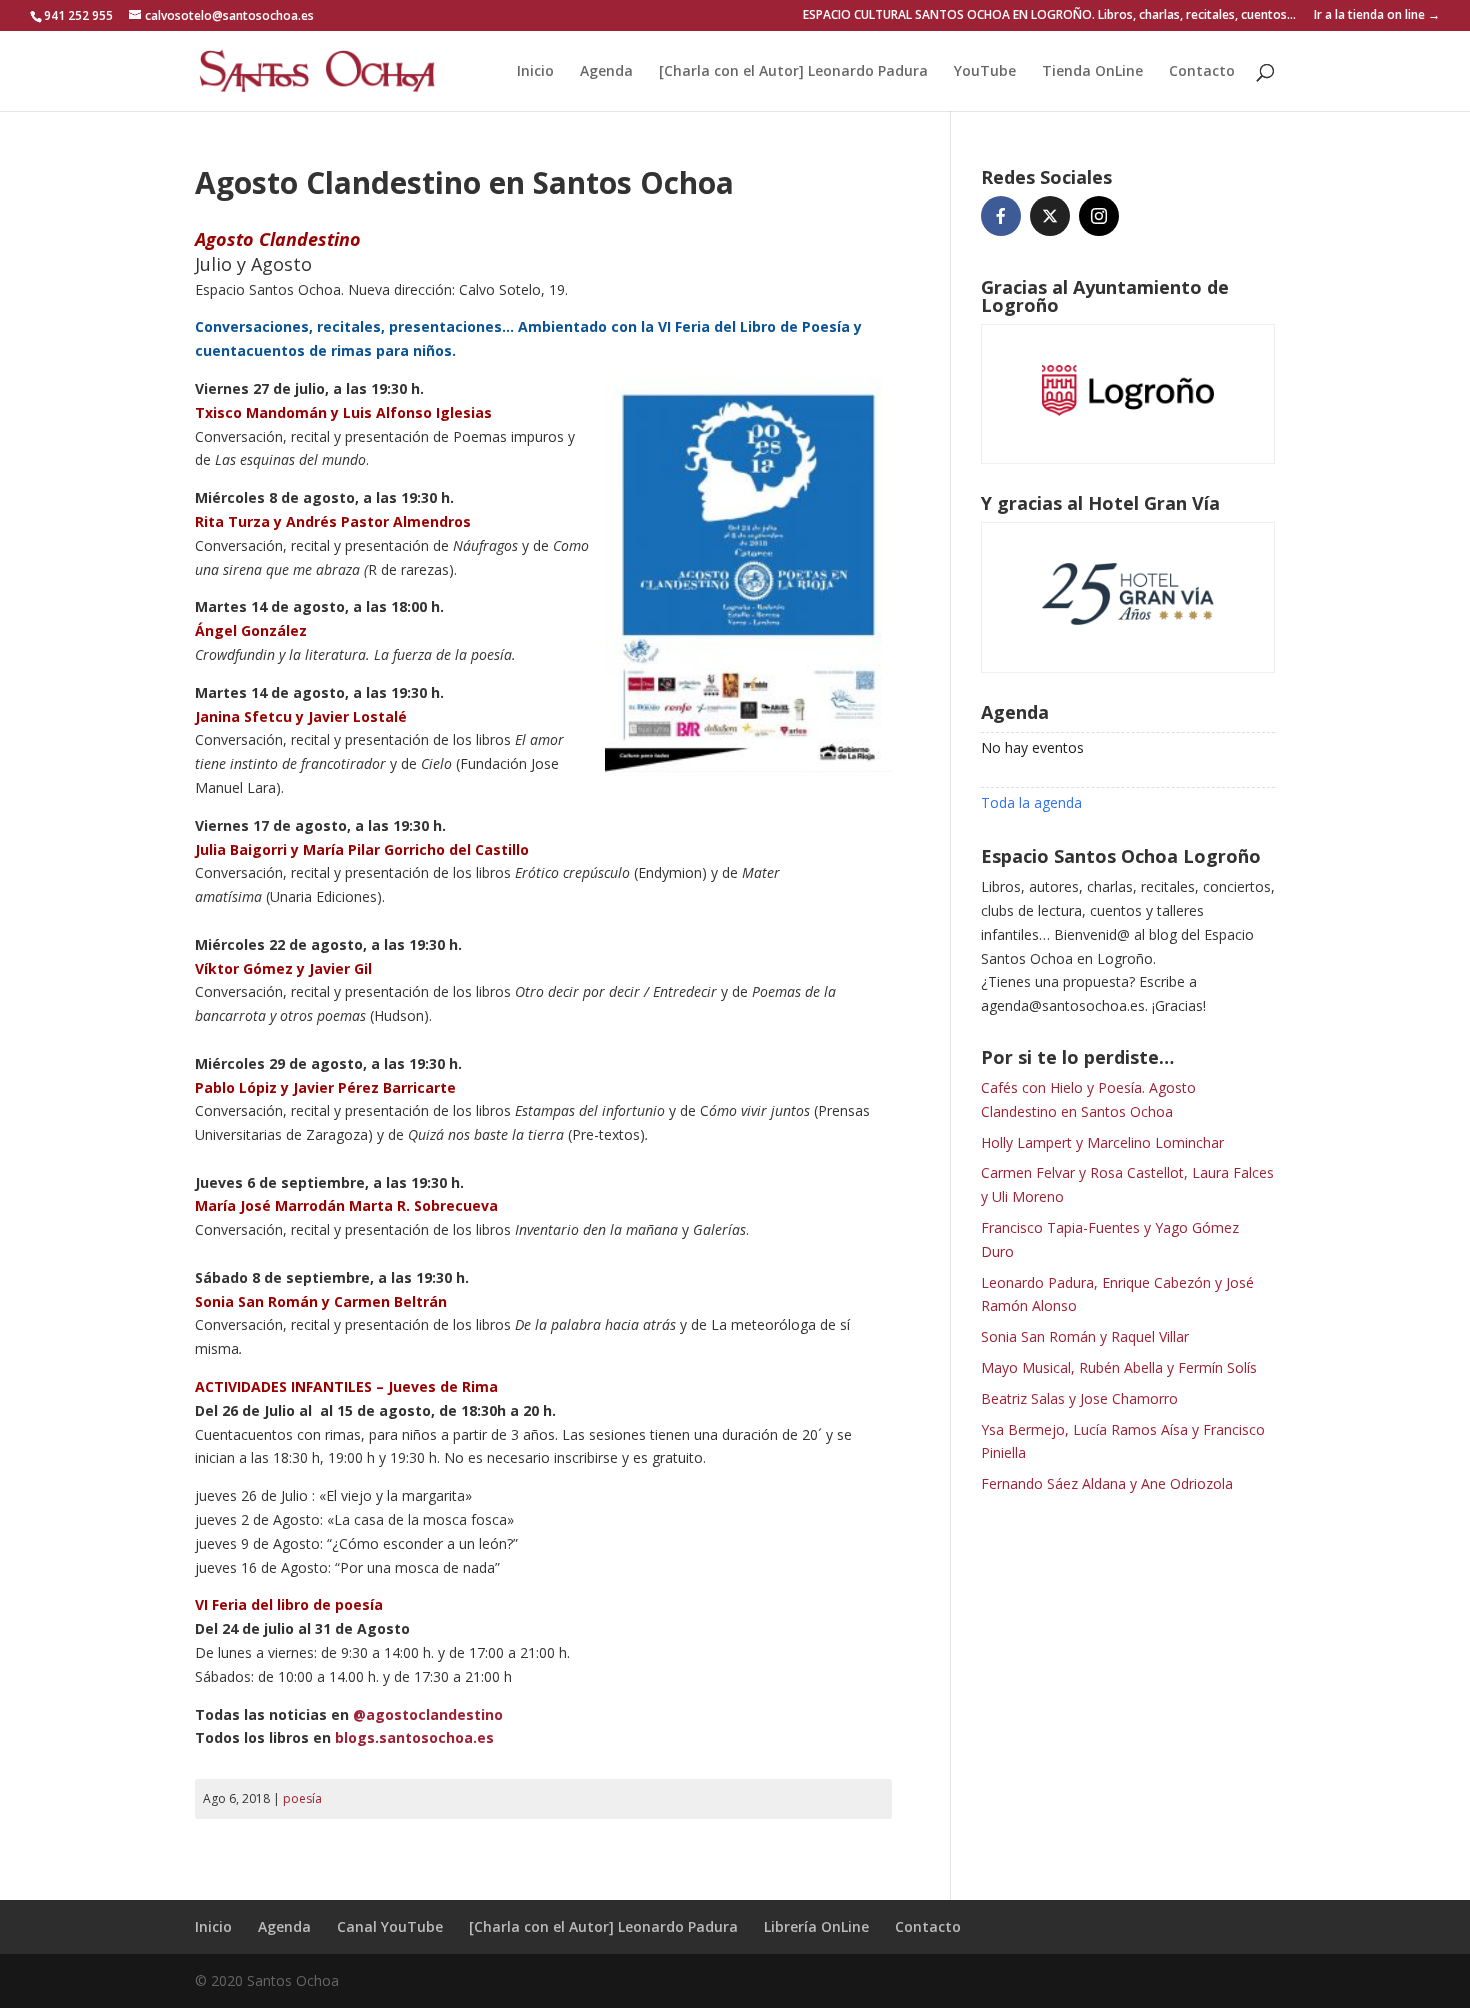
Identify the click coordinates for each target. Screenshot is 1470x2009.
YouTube (985, 72)
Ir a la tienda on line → (1377, 16)
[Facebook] (1001, 216)
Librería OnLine (816, 1926)
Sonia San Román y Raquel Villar (1085, 1336)
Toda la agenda (1031, 802)
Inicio (535, 72)
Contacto (1202, 72)
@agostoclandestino (428, 1714)
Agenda (606, 72)
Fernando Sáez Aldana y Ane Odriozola (1107, 1483)
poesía (302, 1798)
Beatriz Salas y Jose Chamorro (1079, 1398)
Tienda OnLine (1092, 72)
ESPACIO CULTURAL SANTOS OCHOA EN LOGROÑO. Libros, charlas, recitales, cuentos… (1049, 16)
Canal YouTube (390, 1926)
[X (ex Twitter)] (1050, 216)
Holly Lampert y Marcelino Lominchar (1102, 1142)
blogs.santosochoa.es (414, 1737)
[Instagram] (1099, 216)
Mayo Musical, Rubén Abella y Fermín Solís (1119, 1367)
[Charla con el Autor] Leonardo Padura (793, 72)
